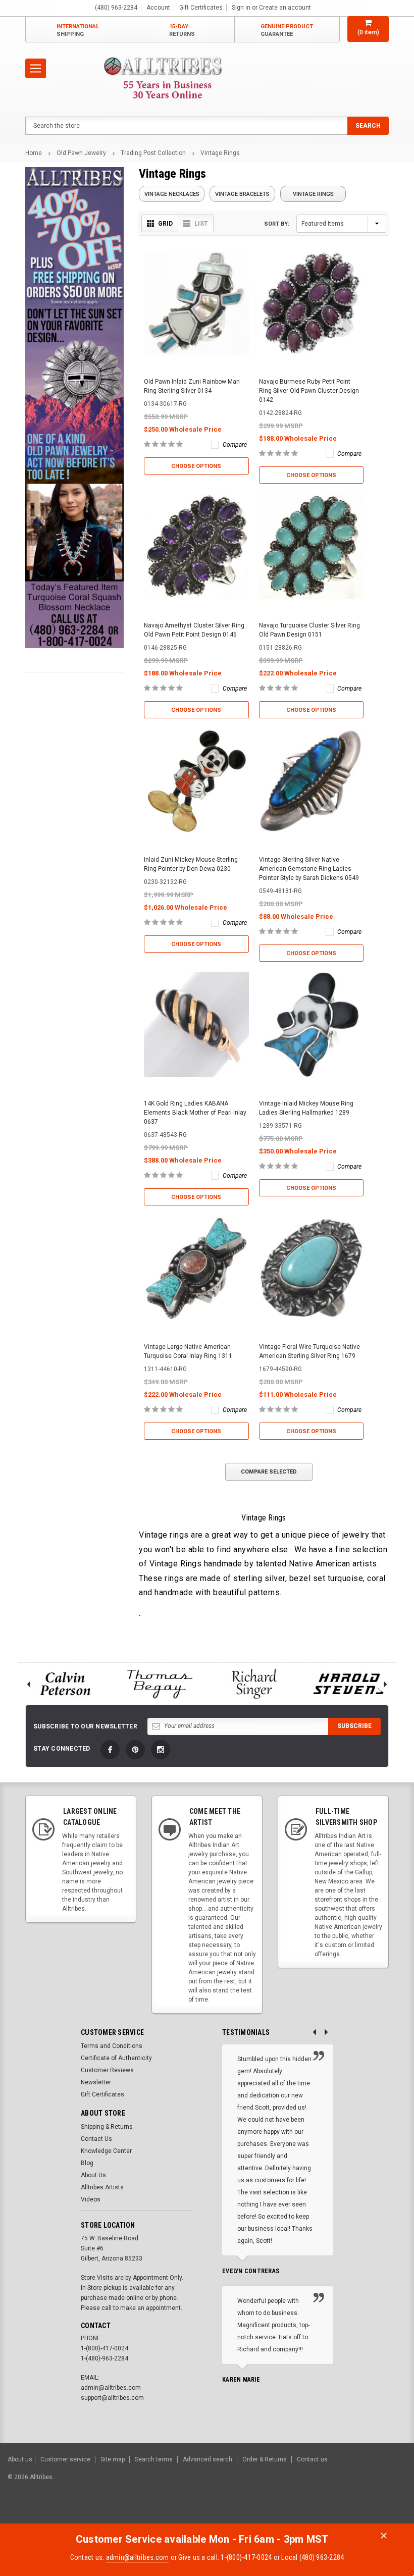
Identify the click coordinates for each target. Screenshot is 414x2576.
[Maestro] (367, 2513)
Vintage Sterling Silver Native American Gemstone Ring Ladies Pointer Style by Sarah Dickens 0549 (309, 869)
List (201, 224)
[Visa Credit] (290, 2513)
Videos (91, 2199)
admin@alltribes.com (138, 2557)
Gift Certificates (102, 2094)
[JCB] (392, 2513)
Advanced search (208, 2459)
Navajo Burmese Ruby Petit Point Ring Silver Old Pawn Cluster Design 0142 (309, 391)
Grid (165, 224)
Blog (87, 2163)
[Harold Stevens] (349, 1684)
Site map (113, 2459)
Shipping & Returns (107, 2127)
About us (20, 2459)
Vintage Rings (220, 153)
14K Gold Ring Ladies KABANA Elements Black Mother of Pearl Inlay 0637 (195, 1113)
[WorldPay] (270, 2513)
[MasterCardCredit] (293, 2513)
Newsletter (96, 2082)
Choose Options (196, 466)
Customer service (65, 2459)
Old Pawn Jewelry (81, 153)
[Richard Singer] (254, 1684)
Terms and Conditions (112, 2046)
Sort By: (277, 224)
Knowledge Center (106, 2151)
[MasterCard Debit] (312, 2513)
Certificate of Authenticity (116, 2058)
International (78, 30)
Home (34, 153)
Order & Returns (265, 2459)
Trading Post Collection (153, 153)
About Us (93, 2175)
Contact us (312, 2459)
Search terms (154, 2459)
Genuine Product (287, 30)
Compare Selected (269, 1472)
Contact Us (96, 2139)
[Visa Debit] (291, 2513)
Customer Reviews (107, 2070)
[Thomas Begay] (160, 1684)
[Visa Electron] (342, 2513)
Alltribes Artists (102, 2187)
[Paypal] (234, 2513)
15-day (182, 30)
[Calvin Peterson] (65, 1684)
